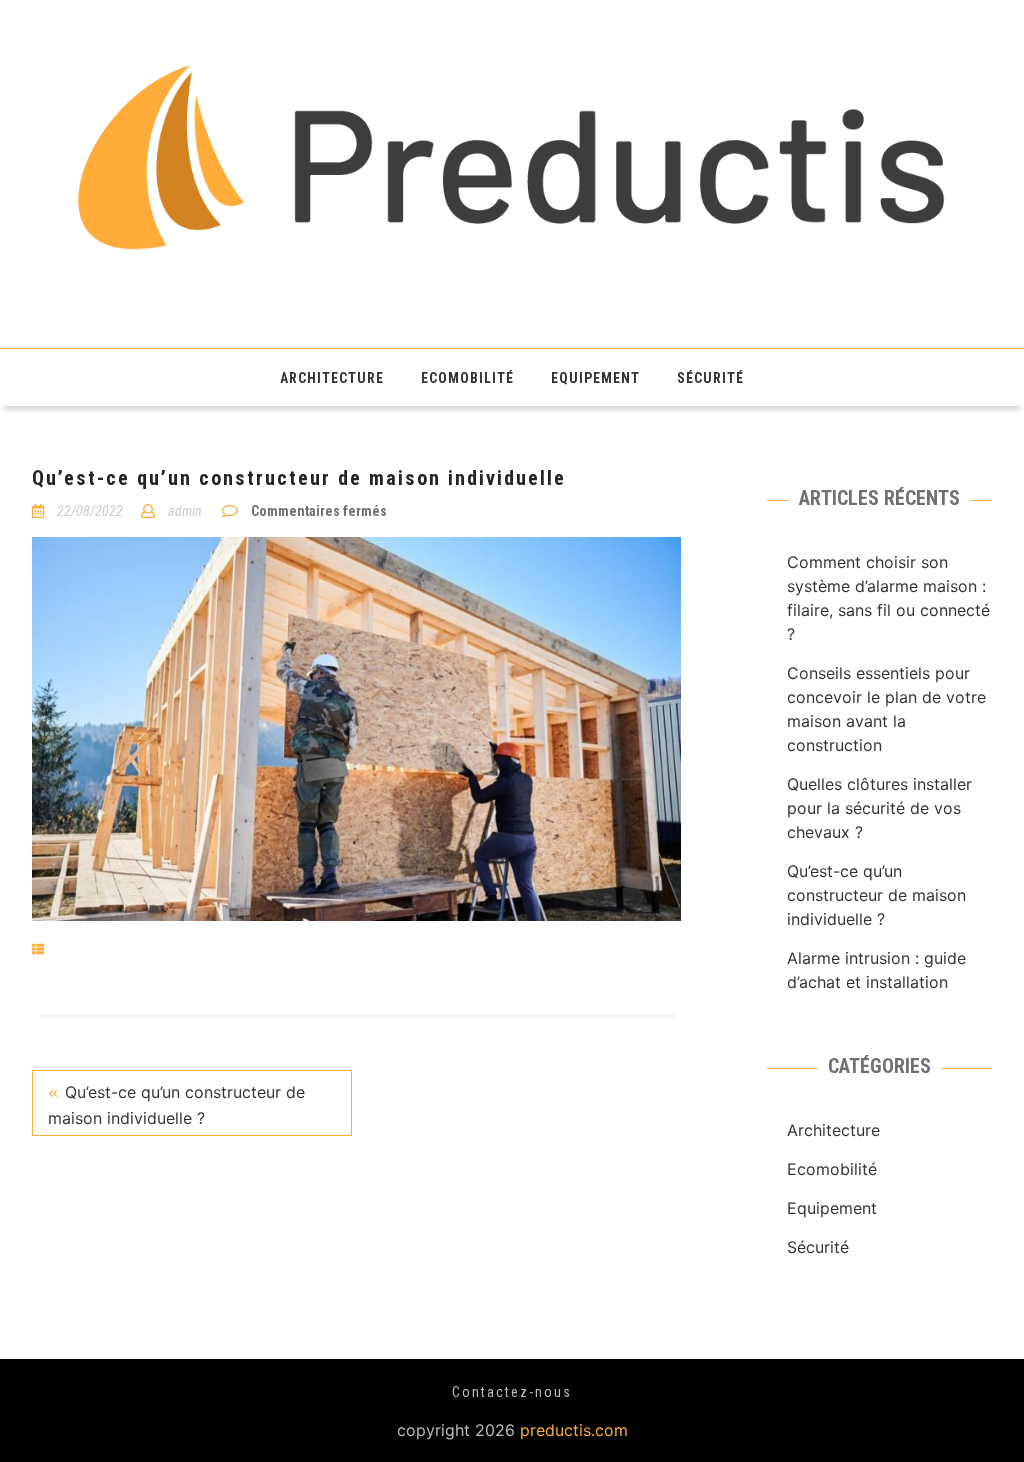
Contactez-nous (512, 1392)
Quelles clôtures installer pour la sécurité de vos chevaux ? (879, 808)
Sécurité (710, 378)
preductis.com (574, 1430)
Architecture (332, 378)
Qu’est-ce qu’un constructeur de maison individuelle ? (176, 1105)
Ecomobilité (467, 378)
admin (185, 511)
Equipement (595, 378)
